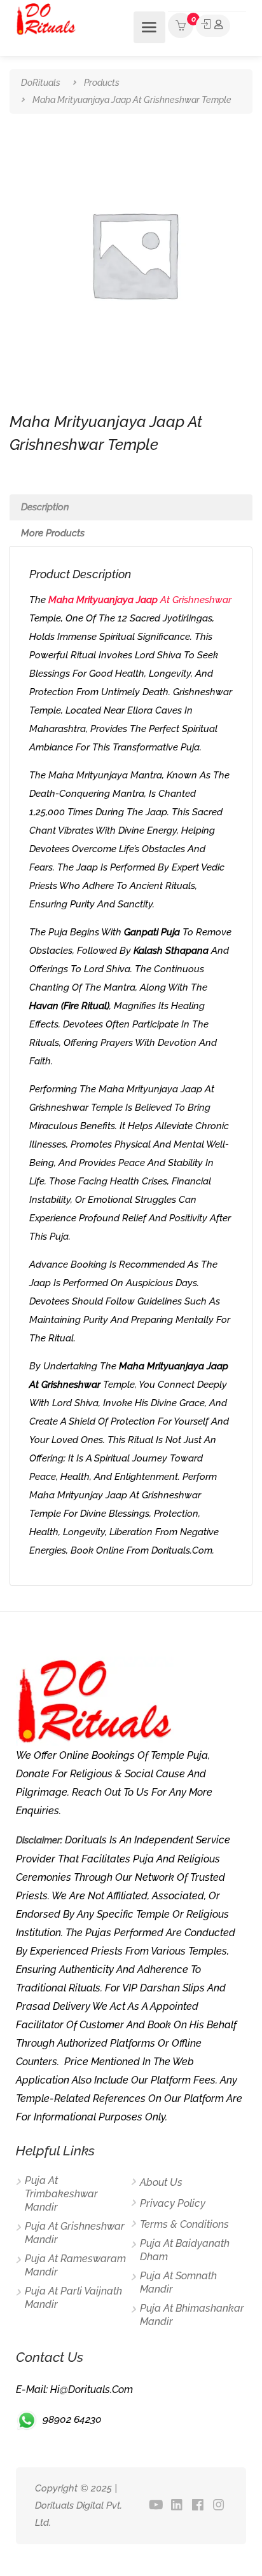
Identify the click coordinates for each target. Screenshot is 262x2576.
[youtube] (156, 2506)
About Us (161, 2182)
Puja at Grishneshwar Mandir (75, 2233)
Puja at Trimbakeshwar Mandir (61, 2194)
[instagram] (219, 2506)
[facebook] (198, 2506)
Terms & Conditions (184, 2224)
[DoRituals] (46, 18)
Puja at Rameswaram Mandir (75, 2265)
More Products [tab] (53, 533)
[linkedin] (177, 2506)
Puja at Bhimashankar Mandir (192, 2315)
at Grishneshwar (140, 600)
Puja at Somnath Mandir (178, 2282)
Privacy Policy (173, 2203)
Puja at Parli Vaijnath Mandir (73, 2298)
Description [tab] (45, 507)
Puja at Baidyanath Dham (185, 2250)
